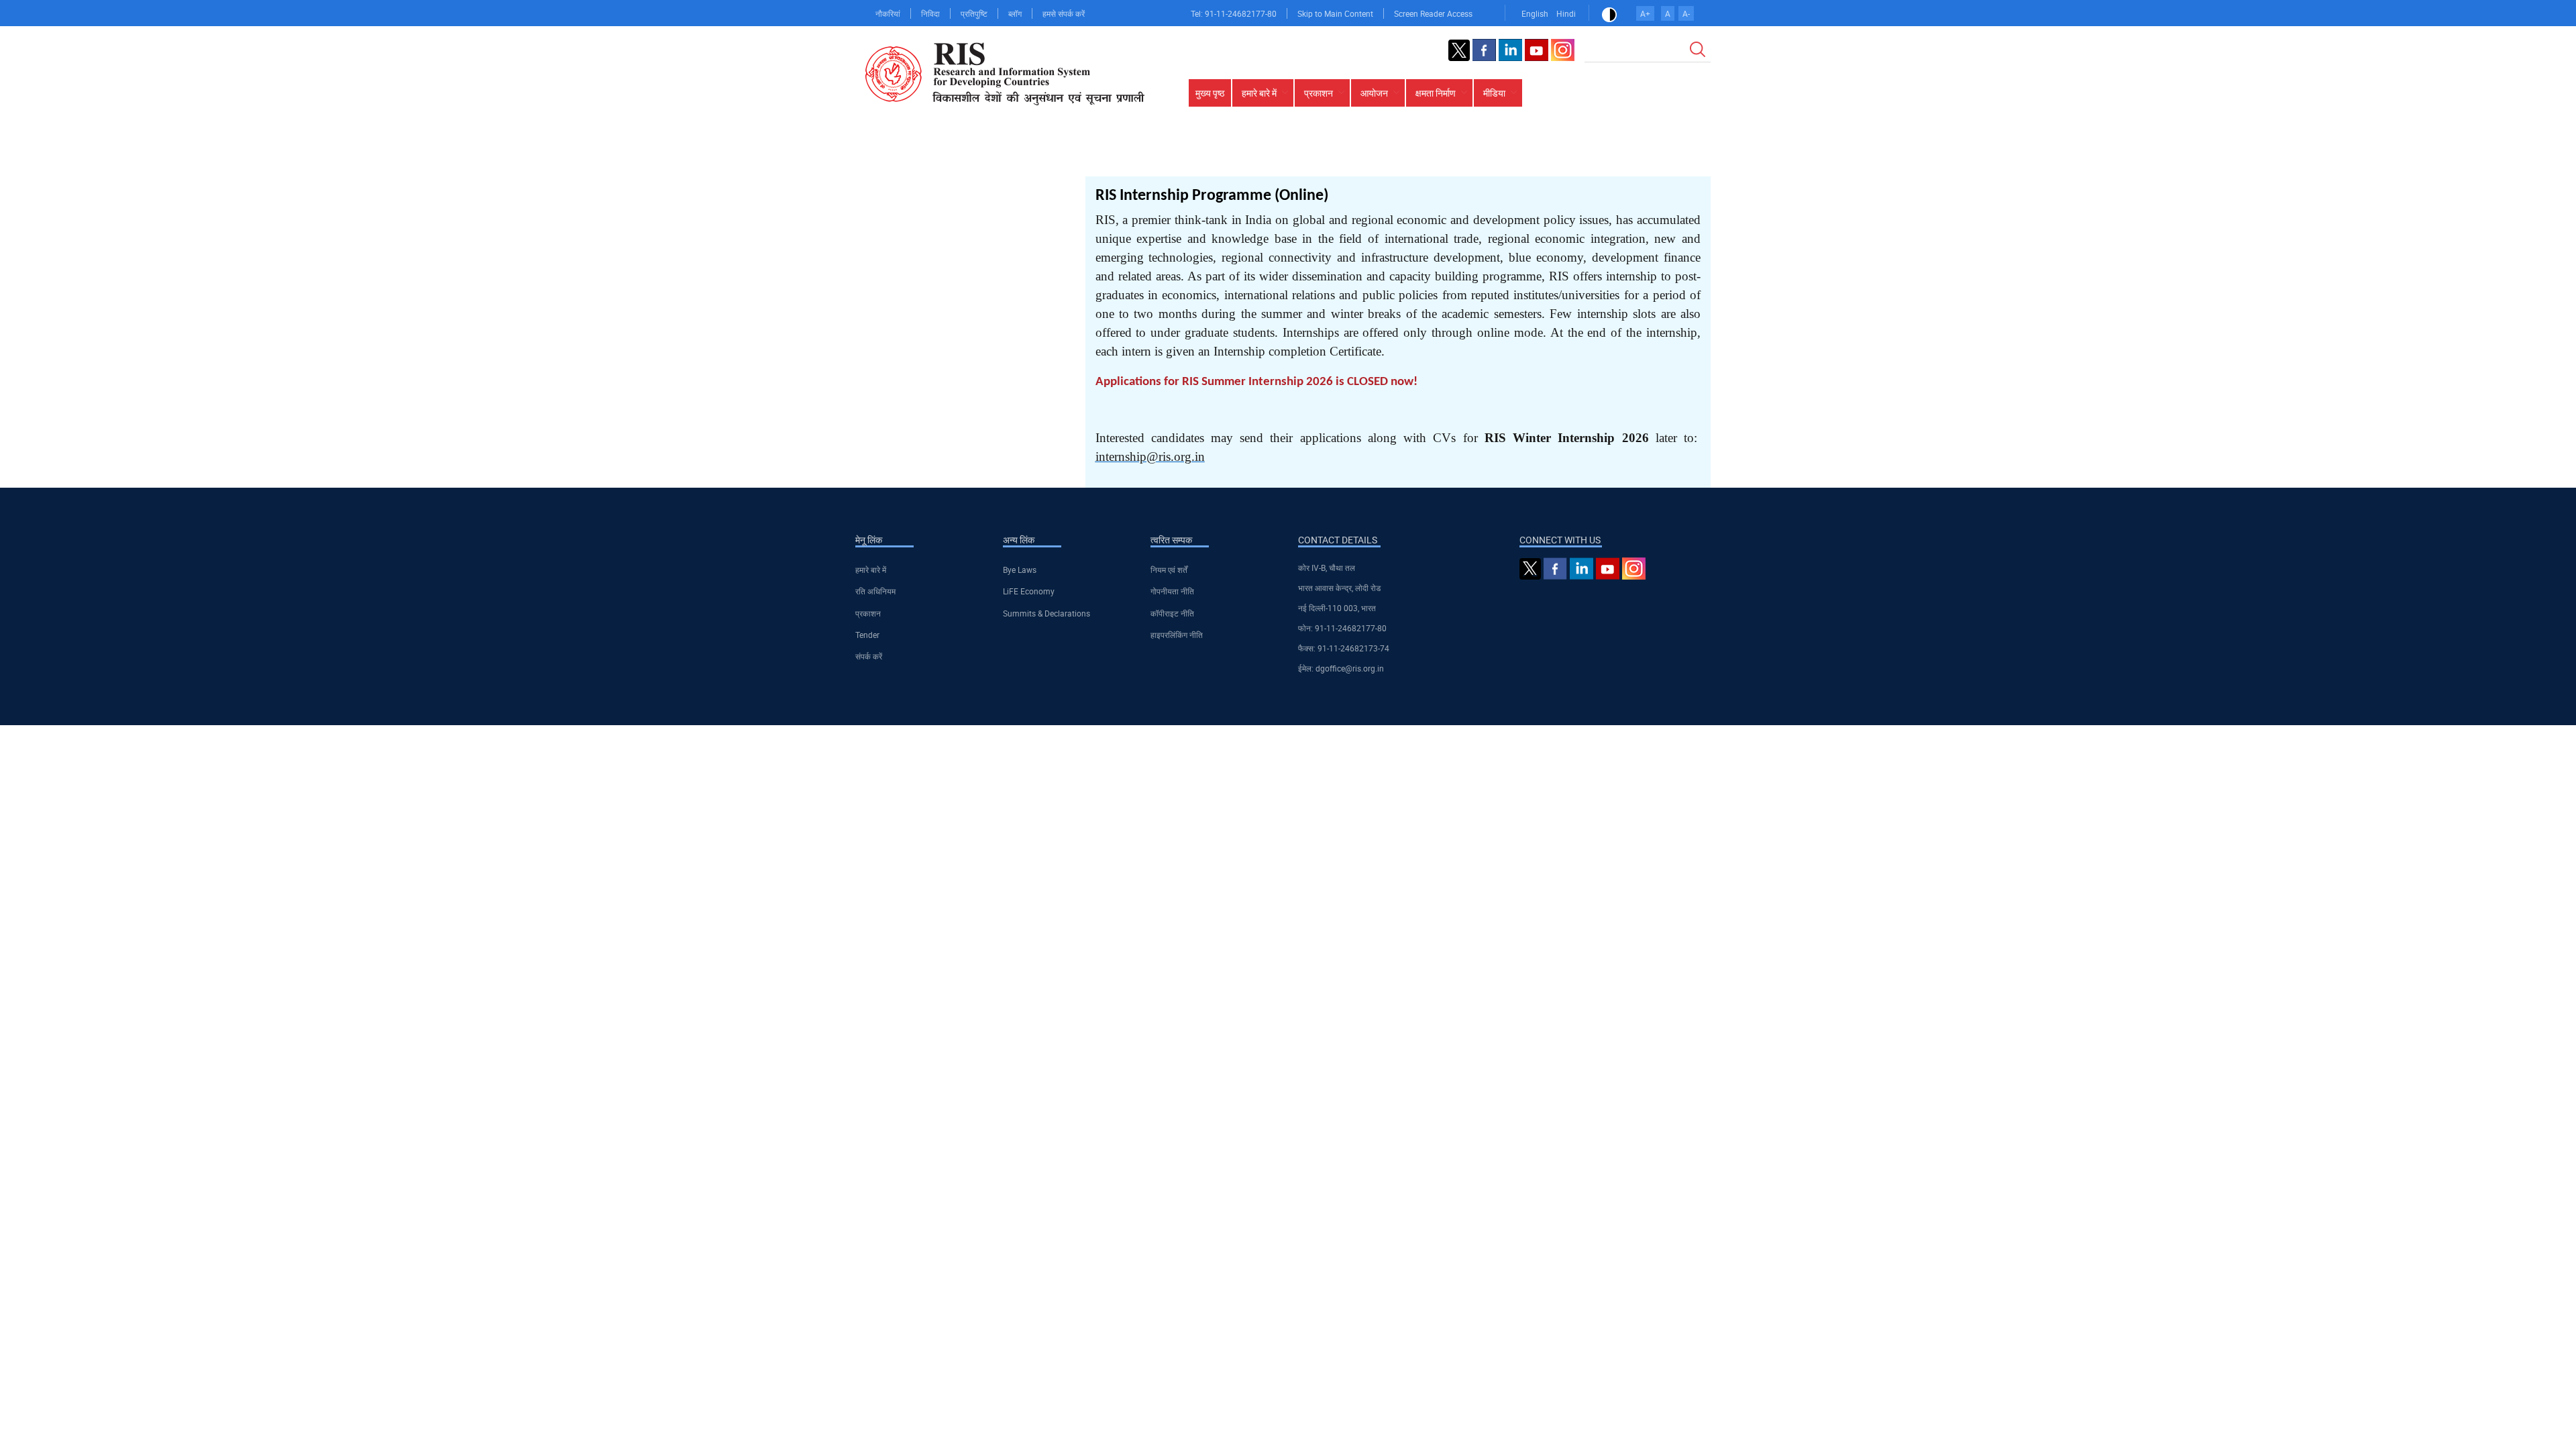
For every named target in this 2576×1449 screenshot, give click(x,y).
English (1535, 13)
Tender (867, 635)
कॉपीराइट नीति (1172, 613)
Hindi (1566, 13)
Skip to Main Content (1335, 13)
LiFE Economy (1029, 591)
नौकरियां (888, 13)
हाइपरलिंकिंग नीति (1177, 635)
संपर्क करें (869, 656)
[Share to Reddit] (1664, 155)
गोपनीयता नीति (1172, 591)
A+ (1645, 13)
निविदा (930, 13)
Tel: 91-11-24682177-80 (1234, 13)
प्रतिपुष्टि (974, 13)
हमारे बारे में (871, 570)
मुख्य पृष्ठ (1210, 93)
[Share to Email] (1682, 155)
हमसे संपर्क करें (1064, 13)
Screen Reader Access (1433, 13)
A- (1686, 13)
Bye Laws (1020, 570)
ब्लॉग (1015, 13)
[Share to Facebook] (1607, 155)
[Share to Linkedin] (1645, 155)
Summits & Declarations (1046, 613)
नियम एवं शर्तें (1169, 570)
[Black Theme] (1609, 13)
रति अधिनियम (875, 591)
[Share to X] (1626, 155)
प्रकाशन (868, 613)
